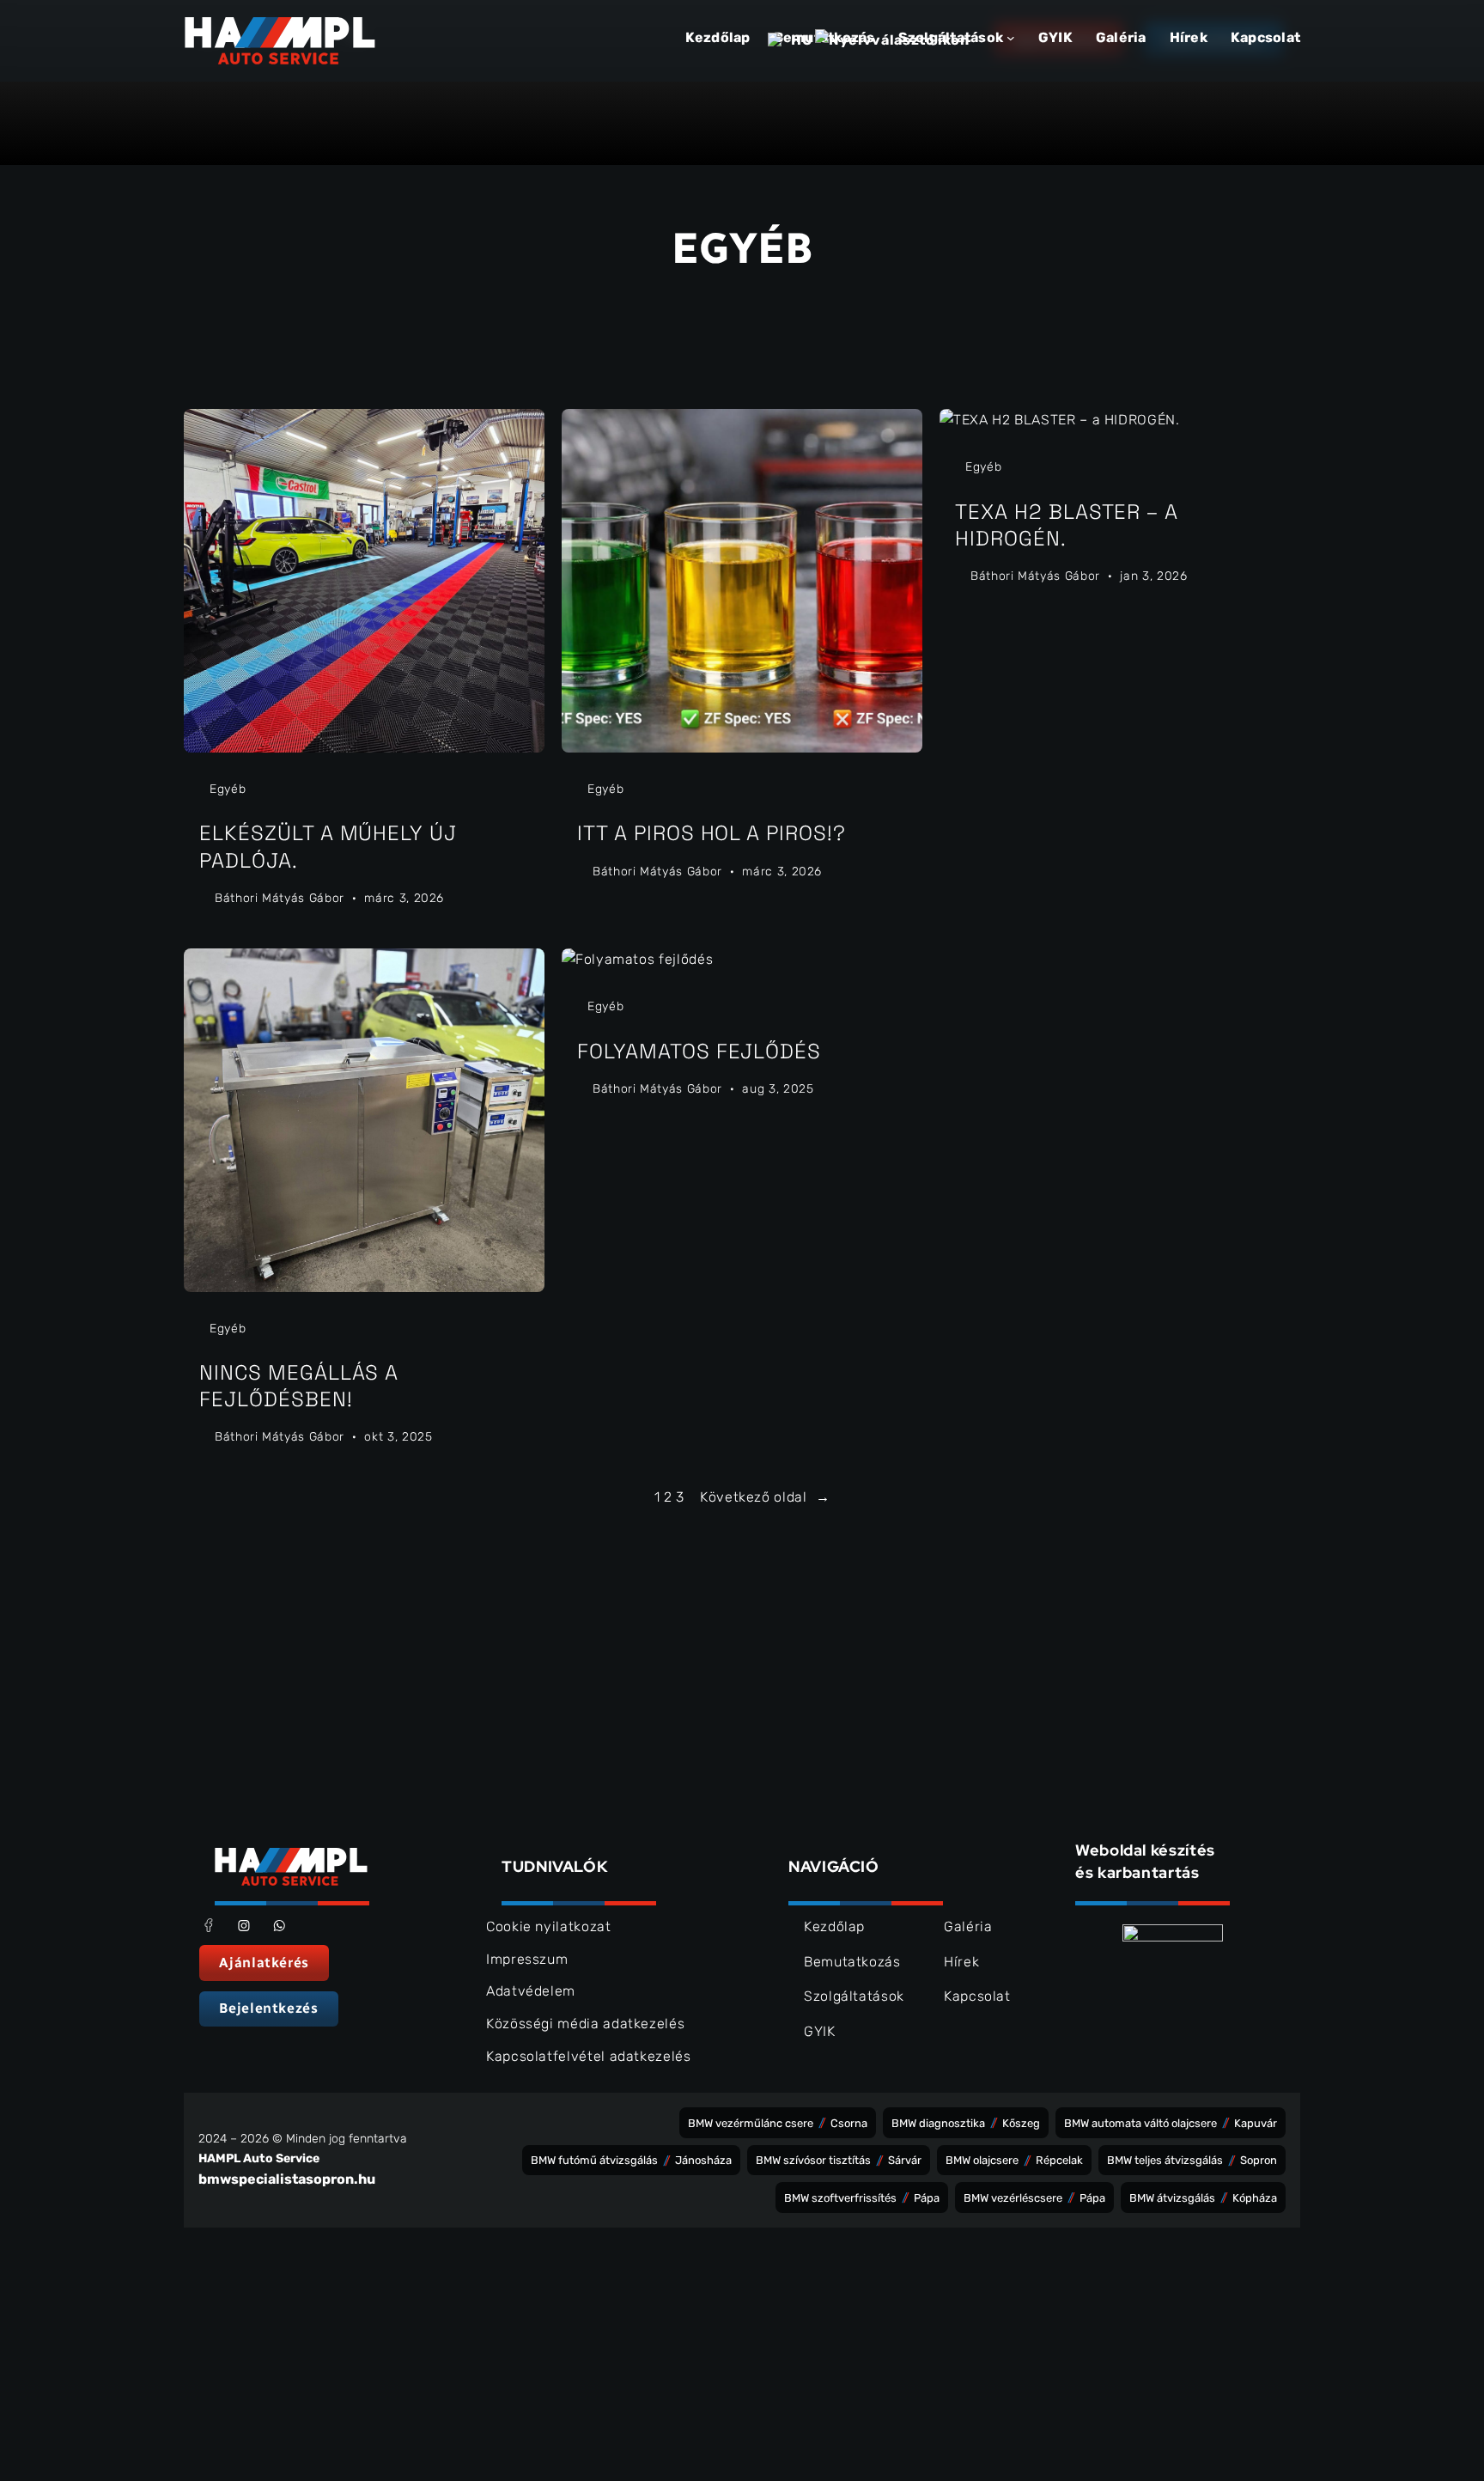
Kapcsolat (977, 1996)
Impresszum (527, 1959)
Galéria (968, 1926)
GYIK (820, 2031)
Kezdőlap (718, 37)
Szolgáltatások (854, 1996)
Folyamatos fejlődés (699, 1051)
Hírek (961, 1962)
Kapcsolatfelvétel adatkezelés (589, 2056)
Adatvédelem (531, 1991)
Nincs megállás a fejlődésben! (299, 1386)
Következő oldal (765, 1497)
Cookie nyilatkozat (549, 1926)
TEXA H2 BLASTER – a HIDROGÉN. (1067, 525)
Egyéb (228, 789)
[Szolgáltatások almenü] (1011, 38)
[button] (264, 1963)
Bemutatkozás (852, 1962)
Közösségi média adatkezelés (585, 2024)
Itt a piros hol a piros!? (712, 833)
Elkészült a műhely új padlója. (328, 846)
